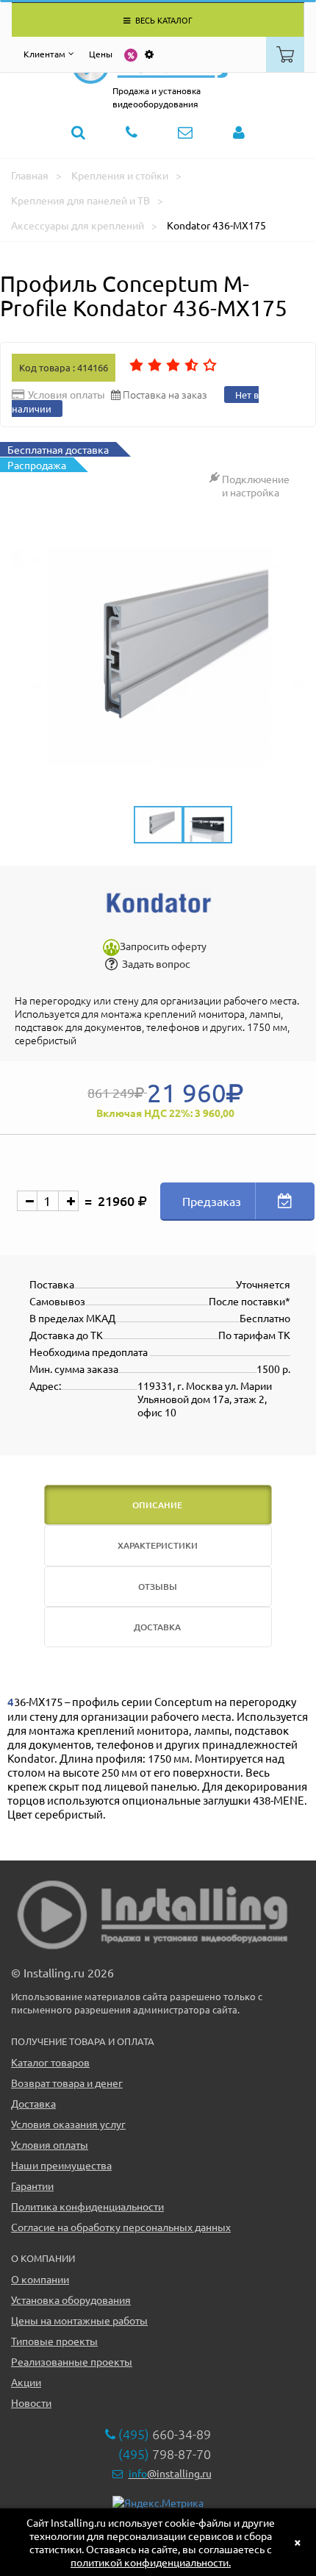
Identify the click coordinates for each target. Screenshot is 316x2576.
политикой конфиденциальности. (151, 2562)
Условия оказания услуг (68, 2124)
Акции (26, 2382)
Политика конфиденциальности (87, 2206)
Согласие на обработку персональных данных (121, 2227)
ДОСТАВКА (157, 1627)
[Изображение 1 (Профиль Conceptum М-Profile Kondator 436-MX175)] (158, 657)
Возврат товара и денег (67, 2083)
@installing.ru (170, 2473)
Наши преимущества (61, 2165)
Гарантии (32, 2186)
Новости (31, 2402)
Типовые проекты (54, 2341)
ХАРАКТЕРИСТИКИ (158, 1545)
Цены (101, 54)
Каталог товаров (50, 2062)
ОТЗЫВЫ (158, 1587)
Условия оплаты (50, 2144)
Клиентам (44, 54)
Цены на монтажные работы (79, 2320)
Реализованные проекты (72, 2361)
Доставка (33, 2103)
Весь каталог (163, 20)
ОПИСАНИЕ (157, 1505)
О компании (40, 2279)
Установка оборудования (71, 2300)
